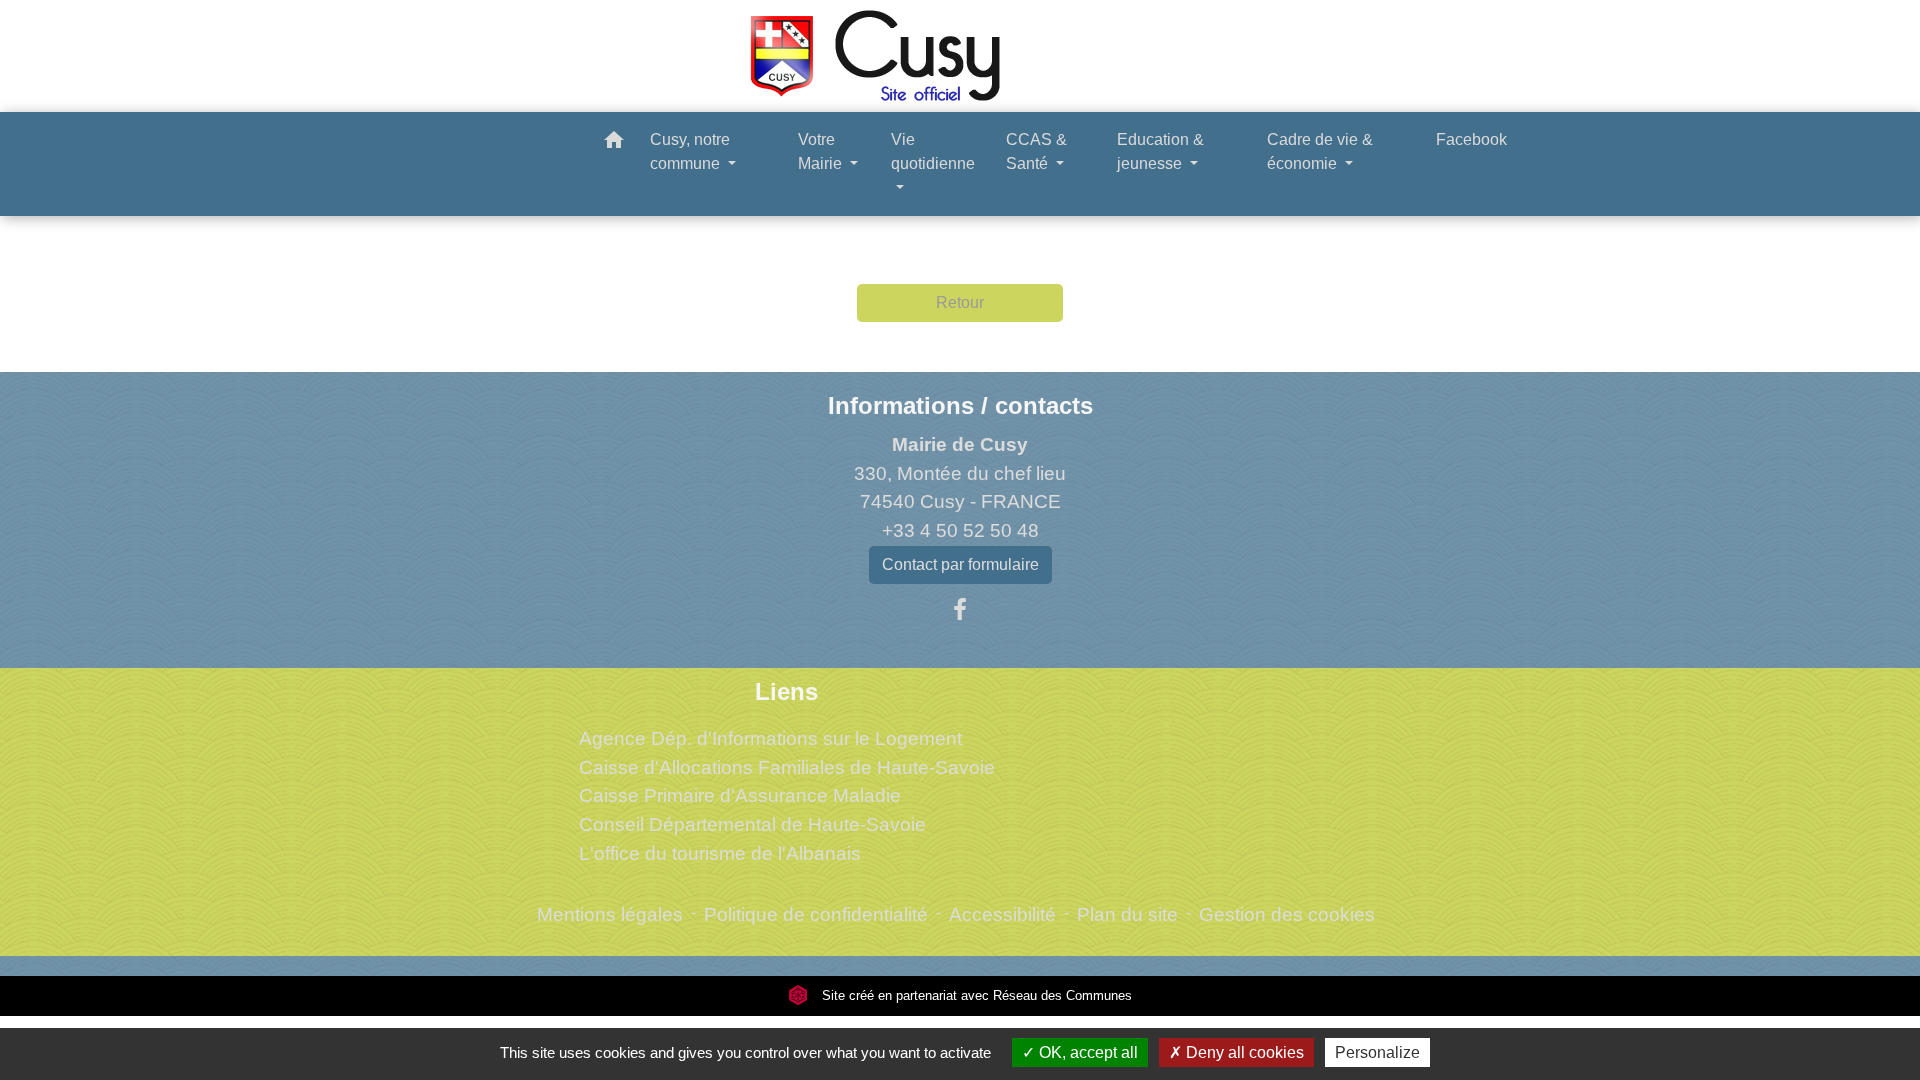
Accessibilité (1002, 914)
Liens (786, 691)
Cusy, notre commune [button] (690, 151)
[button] (614, 143)
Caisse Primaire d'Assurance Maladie (740, 795)
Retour (960, 302)
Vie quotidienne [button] (933, 151)
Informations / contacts (960, 405)
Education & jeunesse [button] (1160, 151)
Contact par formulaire (960, 564)
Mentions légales (610, 914)
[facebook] (960, 610)
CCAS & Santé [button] (1036, 151)
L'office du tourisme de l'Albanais (720, 853)
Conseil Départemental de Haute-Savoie (752, 824)
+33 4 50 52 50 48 (960, 530)
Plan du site (1127, 914)
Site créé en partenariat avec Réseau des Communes (975, 995)
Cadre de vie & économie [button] (1320, 151)
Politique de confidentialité (816, 914)
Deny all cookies (1243, 1052)
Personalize (1377, 1052)
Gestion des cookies (1287, 914)
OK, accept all (1086, 1052)
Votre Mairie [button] (822, 151)
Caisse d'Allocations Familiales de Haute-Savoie (787, 767)
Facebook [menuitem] (1471, 139)
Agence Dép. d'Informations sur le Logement (770, 738)
